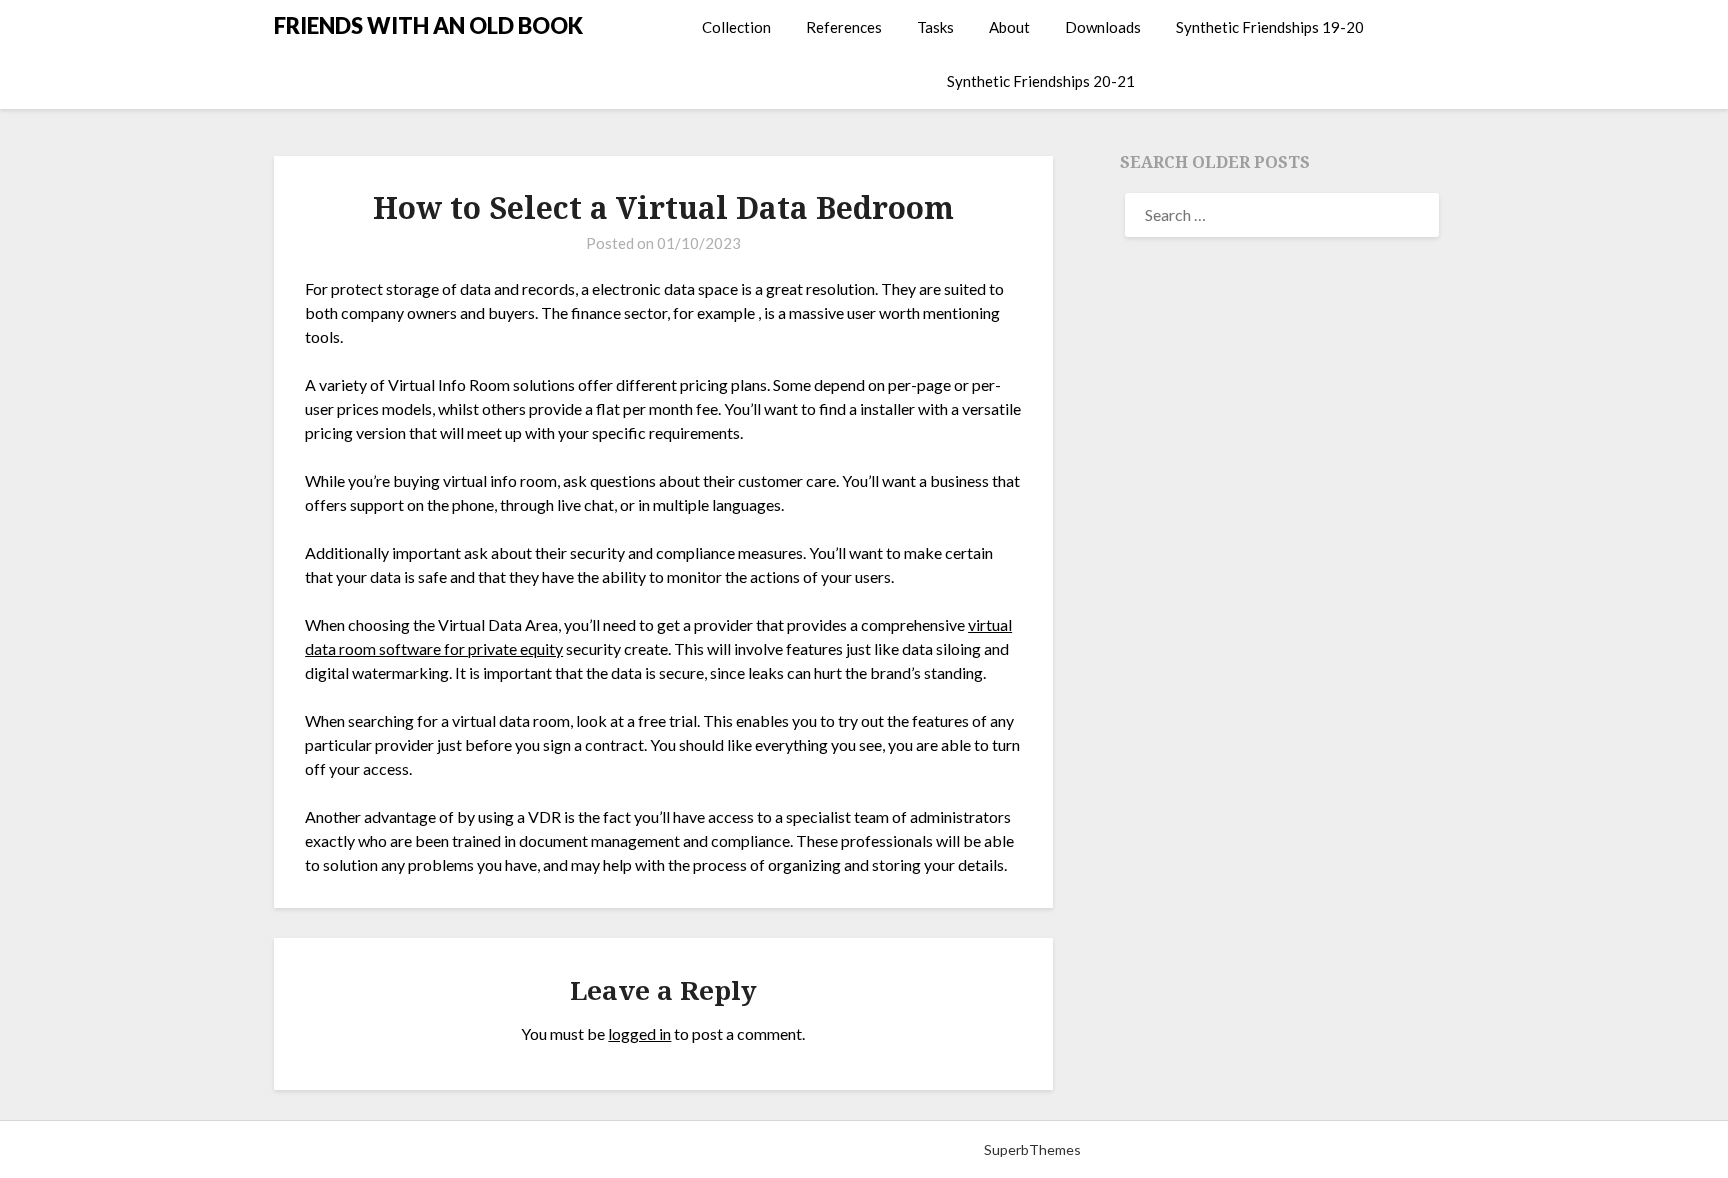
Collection (736, 27)
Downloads (1103, 27)
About (1009, 27)
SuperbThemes (1032, 1149)
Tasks (935, 27)
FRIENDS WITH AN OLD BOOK (428, 25)
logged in (639, 1033)
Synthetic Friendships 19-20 (1270, 27)
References (844, 27)
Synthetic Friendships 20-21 (1041, 81)
